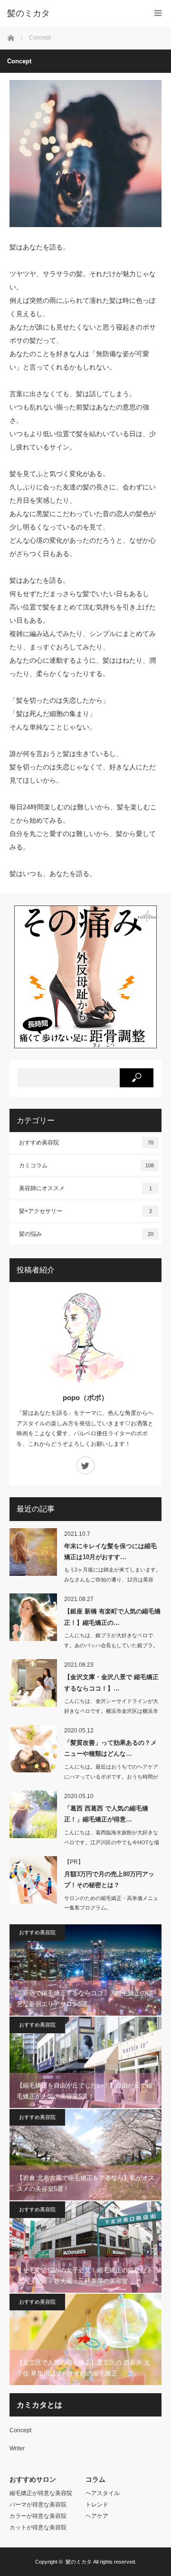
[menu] (158, 13)
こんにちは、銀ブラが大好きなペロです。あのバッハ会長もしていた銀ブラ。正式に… (111, 1645)
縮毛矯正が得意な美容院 (41, 2493)
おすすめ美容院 (86, 1143)
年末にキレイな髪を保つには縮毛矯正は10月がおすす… (110, 1552)
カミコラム (86, 1165)
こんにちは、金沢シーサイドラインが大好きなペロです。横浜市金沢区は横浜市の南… (111, 1711)
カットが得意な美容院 (38, 2527)
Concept (20, 2430)
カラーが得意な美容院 (38, 2516)
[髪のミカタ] (71, 13)
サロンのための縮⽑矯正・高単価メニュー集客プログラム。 (111, 1903)
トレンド (97, 2505)
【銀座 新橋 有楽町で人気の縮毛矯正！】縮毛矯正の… (112, 1617)
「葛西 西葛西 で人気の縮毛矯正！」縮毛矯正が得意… (106, 1814)
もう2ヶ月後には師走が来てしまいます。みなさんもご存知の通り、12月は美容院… (113, 1580)
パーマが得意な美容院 (38, 2505)
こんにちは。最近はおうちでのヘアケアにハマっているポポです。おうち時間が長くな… (111, 1777)
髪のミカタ (79, 2562)
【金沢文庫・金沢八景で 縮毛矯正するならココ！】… (111, 1682)
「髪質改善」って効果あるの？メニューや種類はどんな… (110, 1748)
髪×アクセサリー (85, 1211)
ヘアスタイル (103, 2493)
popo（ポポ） (85, 1397)
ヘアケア (97, 2516)
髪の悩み (86, 1234)
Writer (17, 2448)
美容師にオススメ (85, 1188)
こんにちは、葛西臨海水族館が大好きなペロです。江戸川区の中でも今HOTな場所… (112, 1842)
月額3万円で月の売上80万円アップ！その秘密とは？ (109, 1880)
